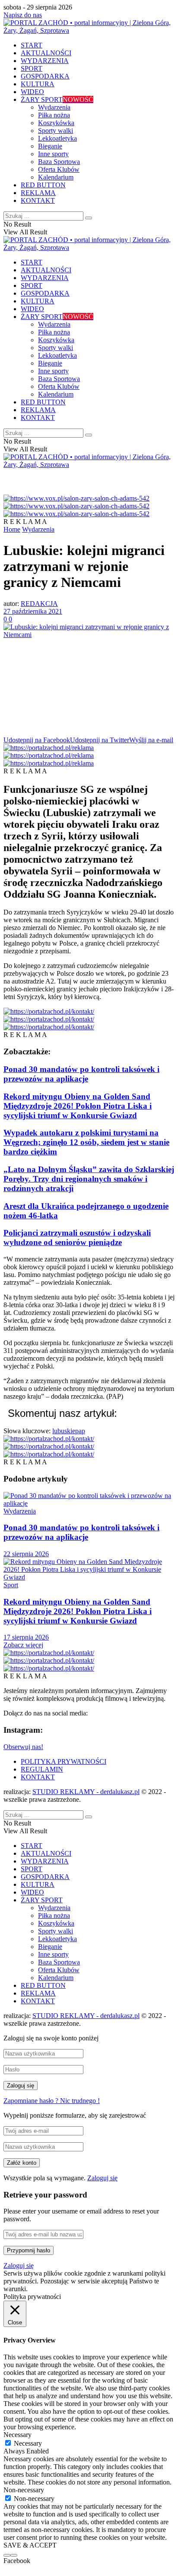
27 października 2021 (33, 611)
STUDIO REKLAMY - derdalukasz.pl (86, 1792)
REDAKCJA (39, 604)
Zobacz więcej (23, 1645)
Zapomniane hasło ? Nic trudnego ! (52, 2101)
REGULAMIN (42, 1769)
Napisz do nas (23, 15)
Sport (11, 1585)
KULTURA (38, 84)
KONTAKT (38, 200)
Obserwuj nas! (23, 1747)
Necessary (28, 2443)
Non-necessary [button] (24, 2490)
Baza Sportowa (59, 162)
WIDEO (32, 92)
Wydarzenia (54, 107)
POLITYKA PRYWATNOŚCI (64, 1761)
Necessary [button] (17, 2435)
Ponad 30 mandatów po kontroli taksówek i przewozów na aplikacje (81, 1074)
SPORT (32, 68)
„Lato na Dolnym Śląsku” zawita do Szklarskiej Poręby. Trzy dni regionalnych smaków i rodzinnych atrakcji (89, 1179)
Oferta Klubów (59, 169)
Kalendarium (56, 177)
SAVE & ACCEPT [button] (30, 2545)
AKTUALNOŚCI (46, 53)
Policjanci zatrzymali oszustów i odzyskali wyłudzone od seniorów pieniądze (77, 1238)
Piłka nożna (54, 115)
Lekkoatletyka (57, 138)
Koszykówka (56, 123)
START (32, 45)
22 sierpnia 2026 (26, 1554)
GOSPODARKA (45, 76)
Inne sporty (53, 154)
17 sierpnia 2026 (26, 1637)
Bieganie (50, 146)
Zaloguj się (102, 2178)
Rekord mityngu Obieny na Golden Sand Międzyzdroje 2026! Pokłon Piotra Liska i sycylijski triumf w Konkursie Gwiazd (78, 1106)
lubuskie (64, 1431)
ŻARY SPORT (57, 99)
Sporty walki (56, 131)
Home (12, 529)
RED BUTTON (43, 185)
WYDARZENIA (45, 61)
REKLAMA (38, 193)
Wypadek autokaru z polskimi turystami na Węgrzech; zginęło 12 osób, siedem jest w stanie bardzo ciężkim (86, 1142)
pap (80, 1431)
